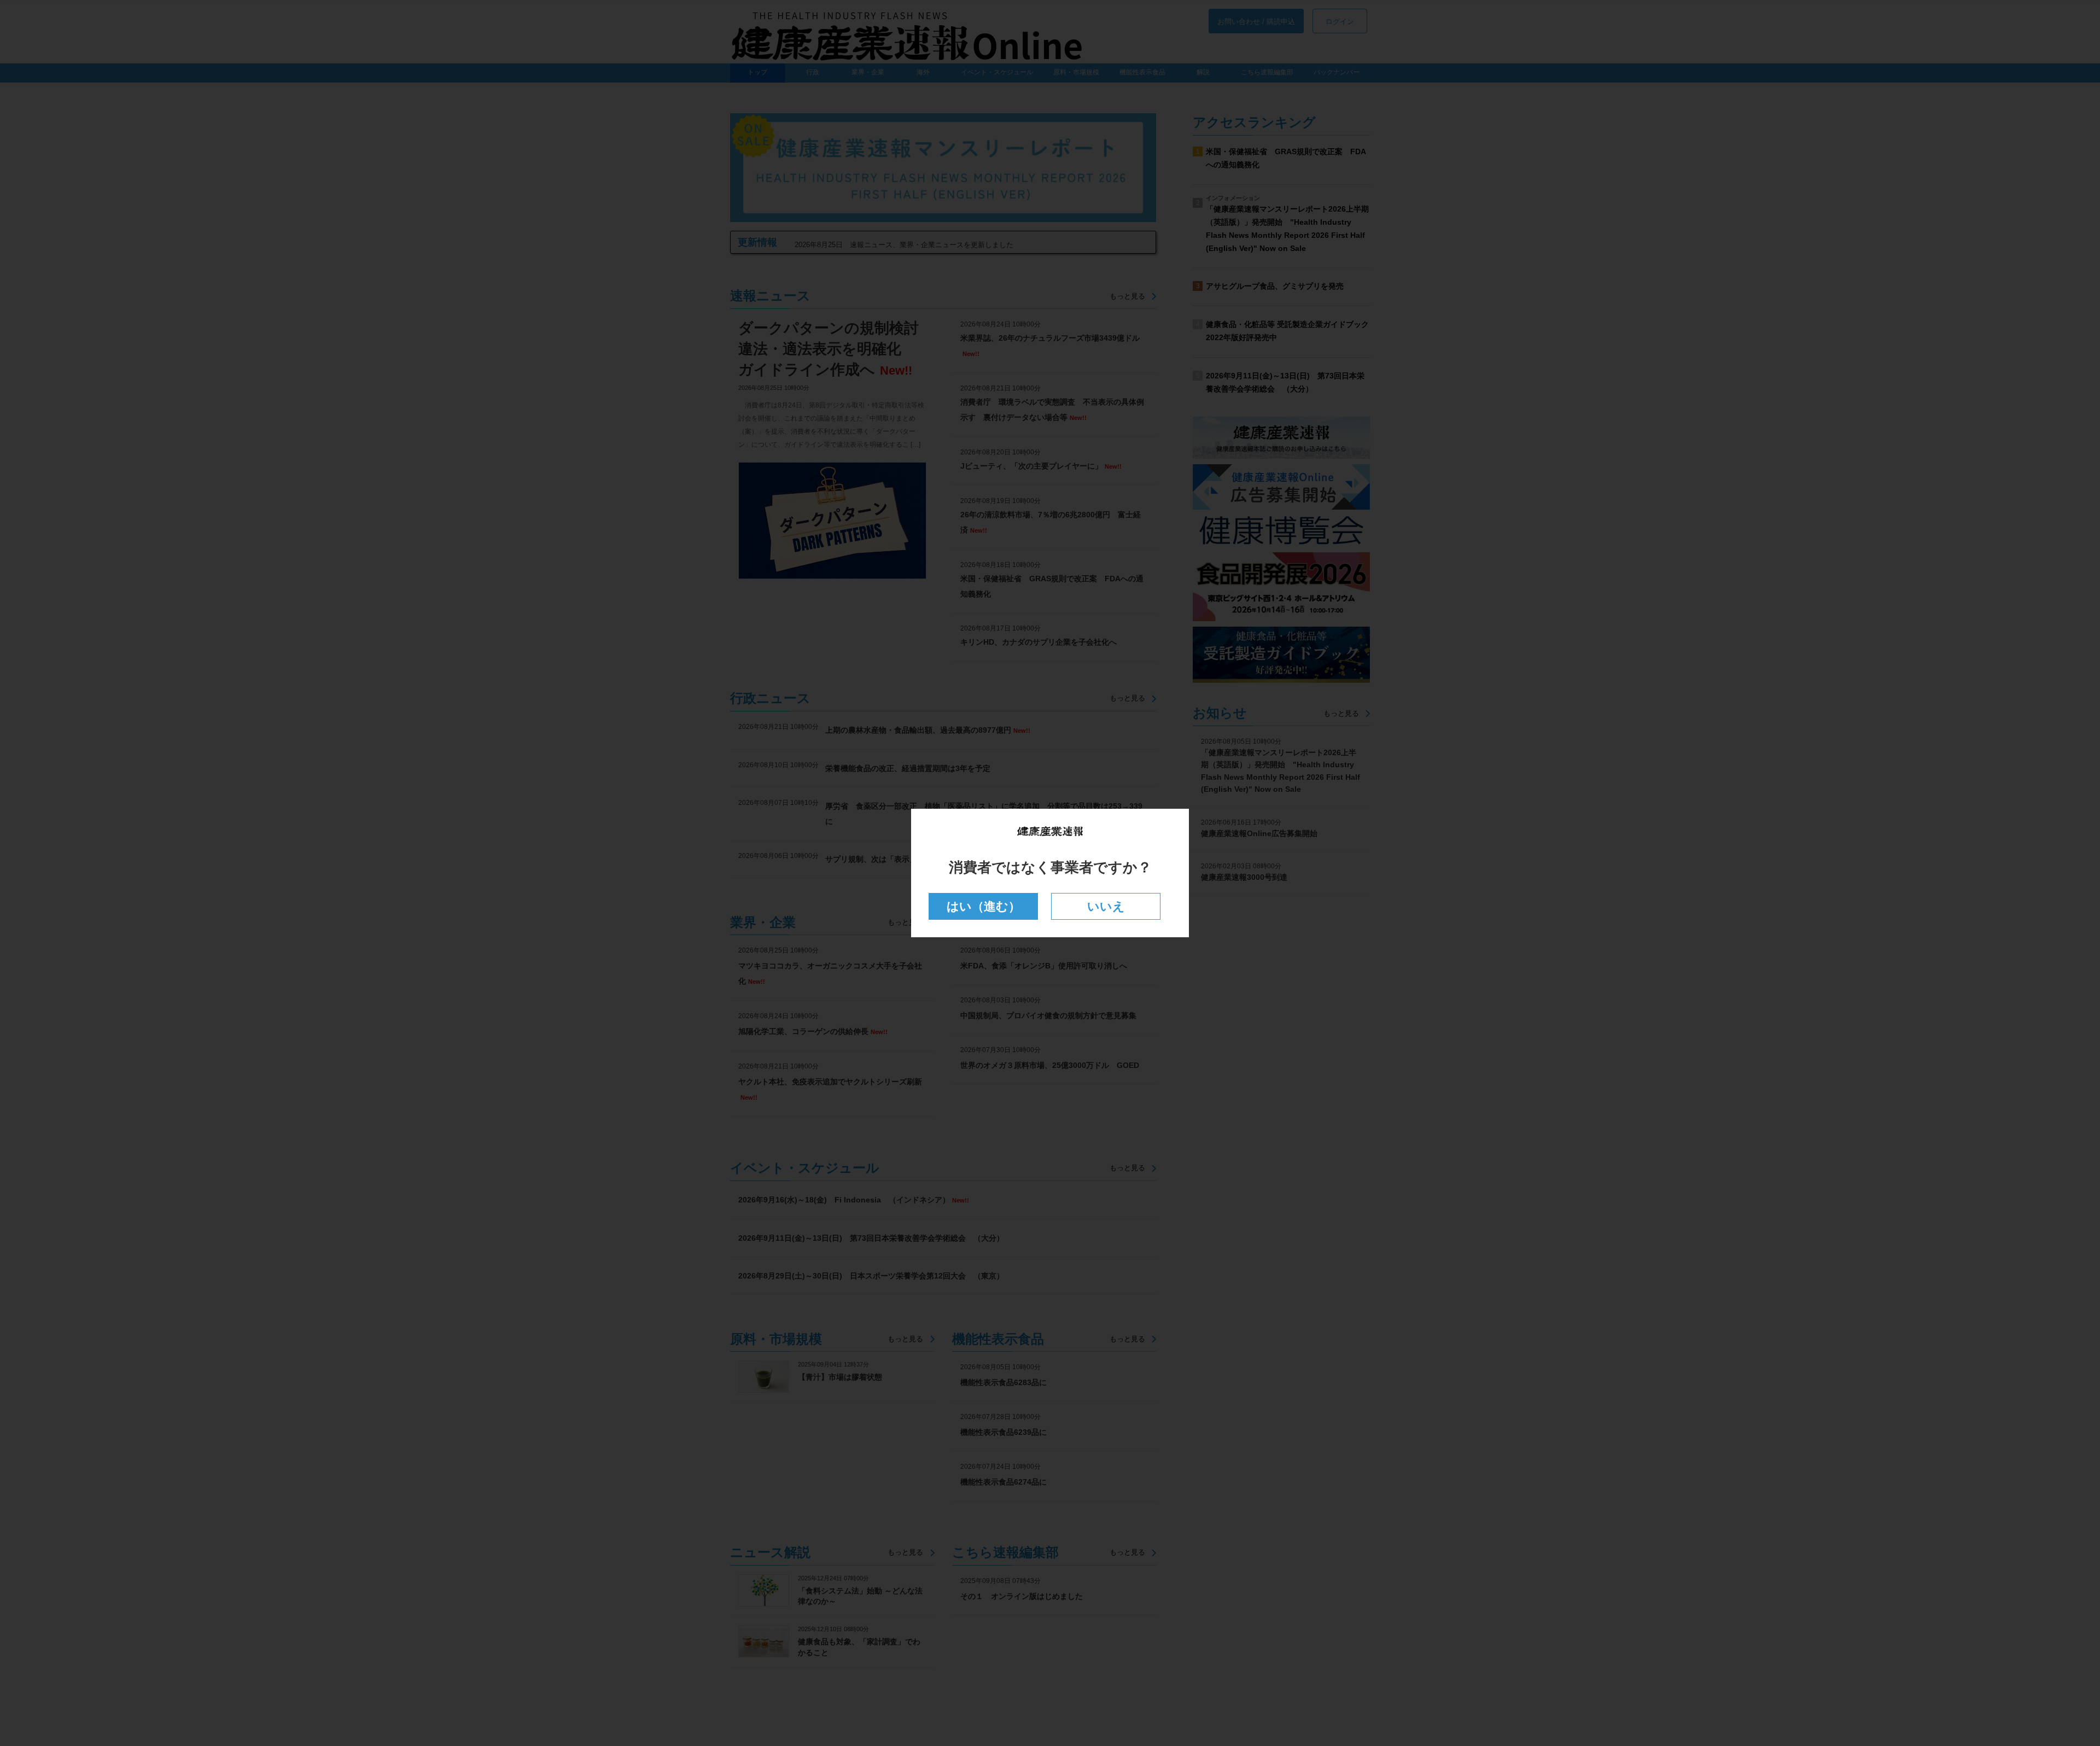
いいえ (1106, 906)
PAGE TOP (2045, 1683)
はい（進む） (984, 906)
